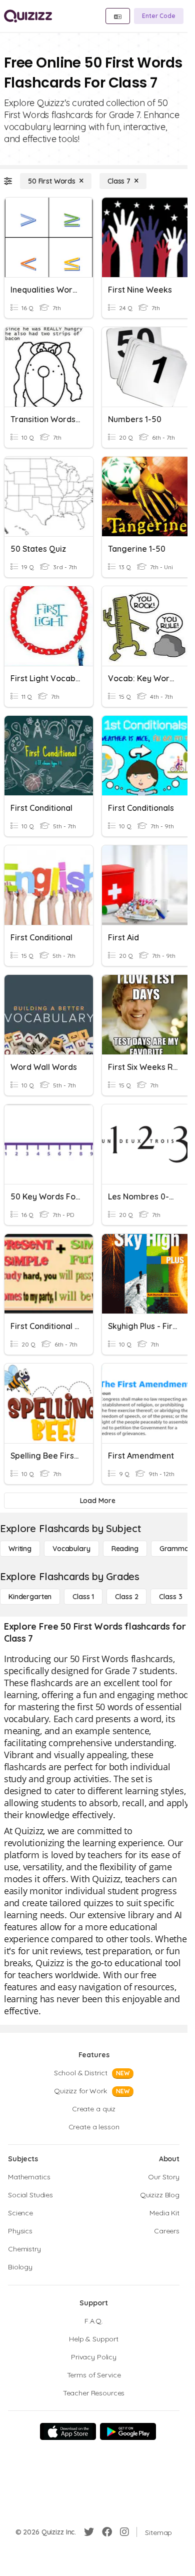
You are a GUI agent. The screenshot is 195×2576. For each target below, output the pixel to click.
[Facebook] (107, 2532)
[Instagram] (124, 2532)
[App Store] (68, 2431)
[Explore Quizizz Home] (28, 16)
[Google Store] (128, 2431)
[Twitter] (89, 2532)
